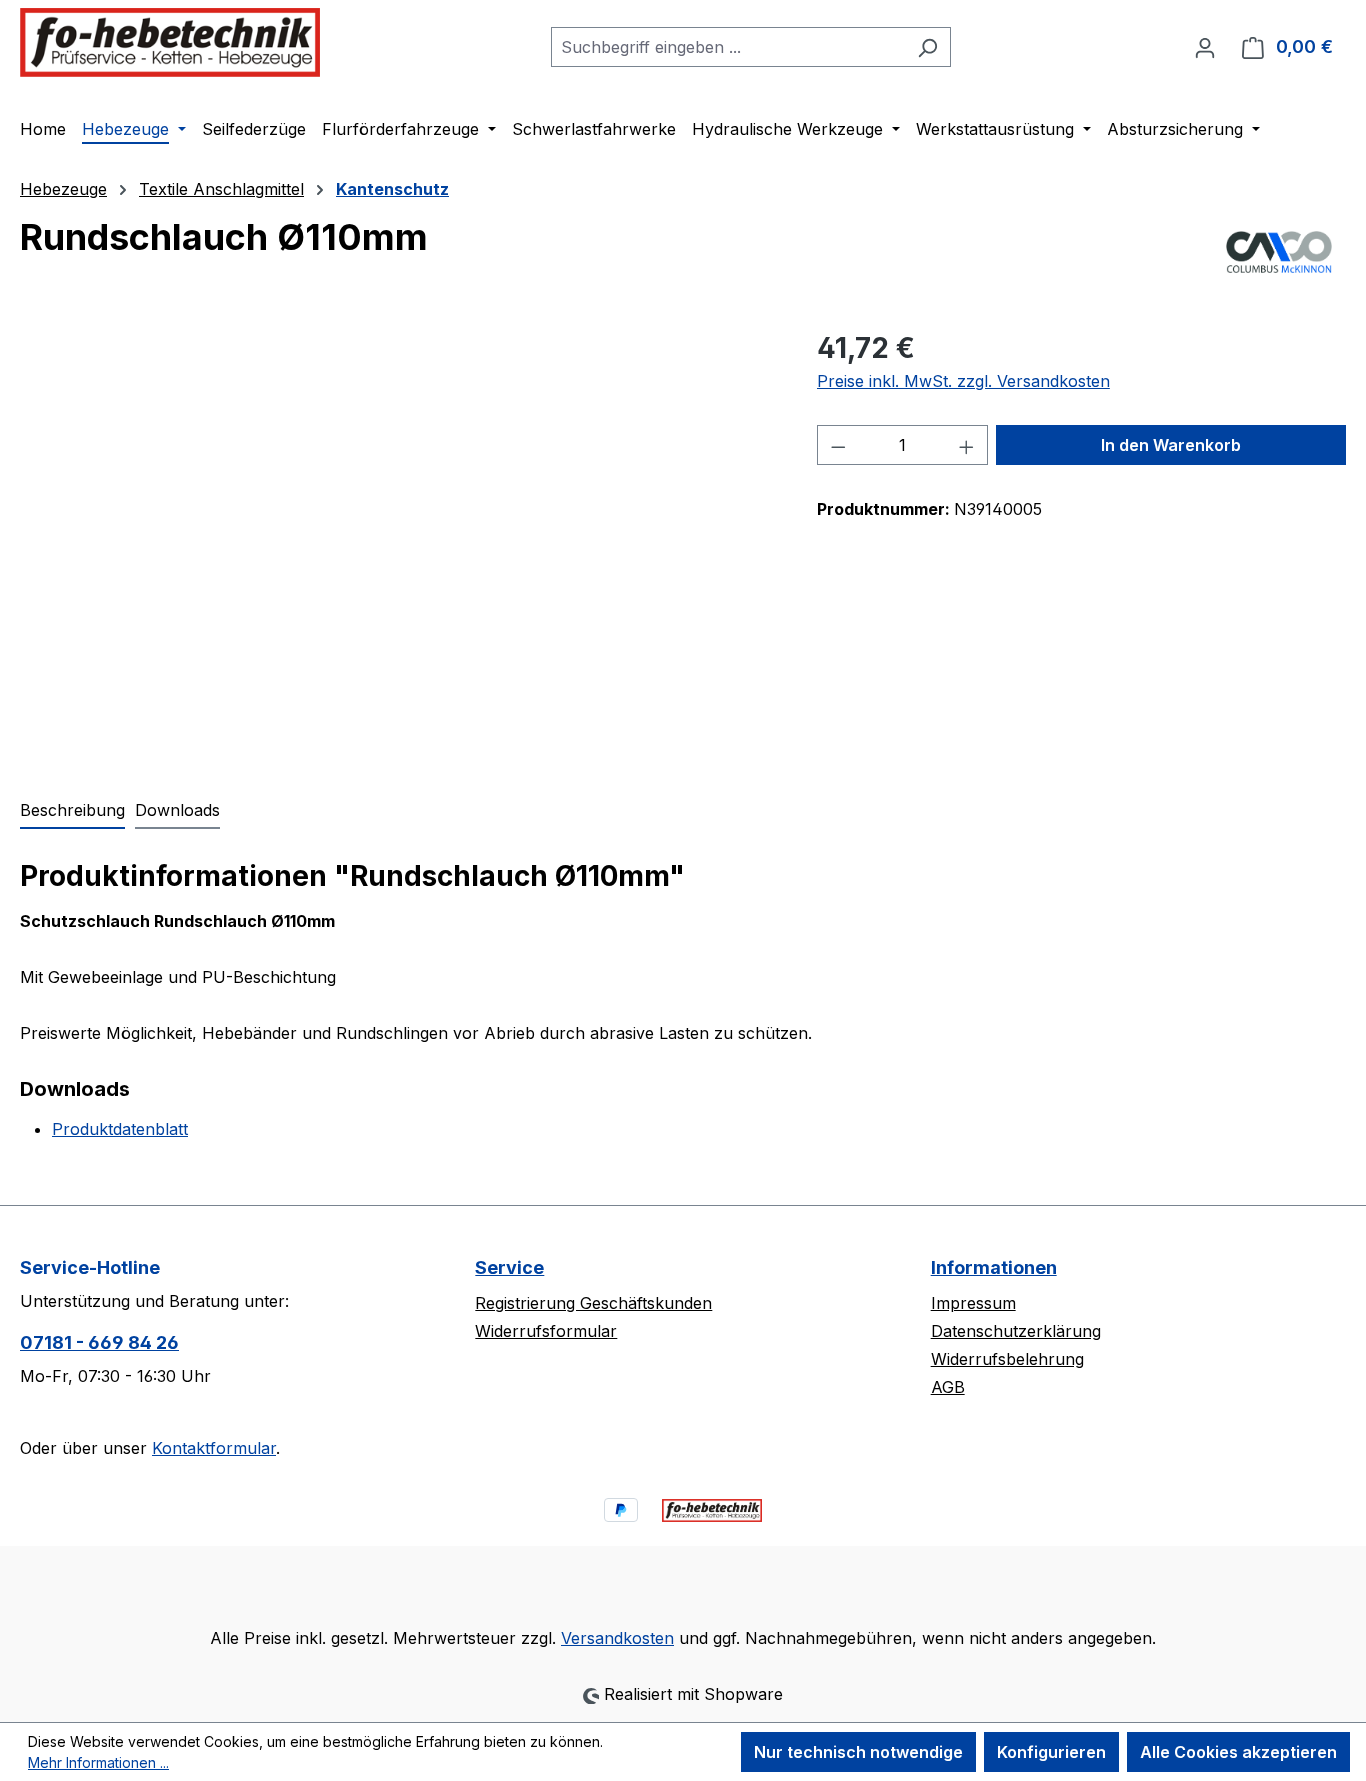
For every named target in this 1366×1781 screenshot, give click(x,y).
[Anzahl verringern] (838, 445)
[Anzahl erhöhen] (967, 445)
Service (509, 1267)
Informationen (994, 1267)
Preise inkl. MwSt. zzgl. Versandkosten (963, 381)
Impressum (973, 1303)
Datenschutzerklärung (1016, 1331)
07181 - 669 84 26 (99, 1342)
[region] (398, 542)
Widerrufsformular (546, 1331)
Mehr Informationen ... (98, 1762)
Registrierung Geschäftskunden (593, 1303)
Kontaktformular (214, 1448)
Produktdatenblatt (120, 1129)
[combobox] (728, 47)
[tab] (72, 811)
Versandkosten (617, 1638)
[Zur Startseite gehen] (170, 42)
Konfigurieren (1051, 1752)
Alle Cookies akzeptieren (1238, 1752)
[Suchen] (927, 47)
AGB (948, 1387)
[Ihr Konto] (1205, 47)
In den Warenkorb (1171, 445)
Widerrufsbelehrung (1007, 1359)
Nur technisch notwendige (858, 1752)
